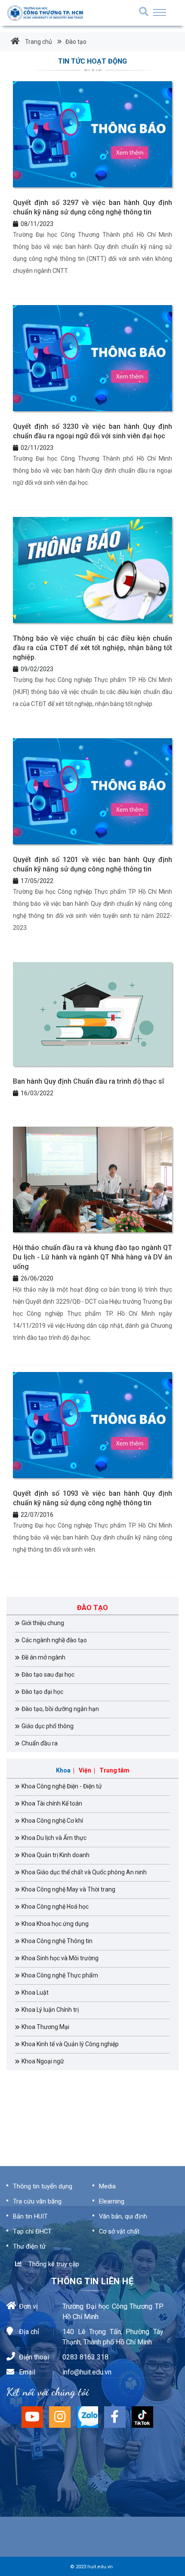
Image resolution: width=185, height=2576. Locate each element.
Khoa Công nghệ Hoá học (55, 1907)
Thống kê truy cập (52, 2264)
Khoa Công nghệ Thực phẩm (60, 1975)
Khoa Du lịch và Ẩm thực (54, 1838)
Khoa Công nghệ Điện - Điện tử (62, 1786)
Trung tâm (114, 1770)
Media (107, 2186)
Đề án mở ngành (43, 1657)
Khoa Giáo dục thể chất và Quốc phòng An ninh (84, 1872)
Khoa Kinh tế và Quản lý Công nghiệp (70, 2044)
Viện (85, 1770)
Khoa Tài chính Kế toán (52, 1803)
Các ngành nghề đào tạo (54, 1640)
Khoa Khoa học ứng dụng (55, 1924)
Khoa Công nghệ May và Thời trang (68, 1889)
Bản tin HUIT (30, 2216)
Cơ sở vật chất (119, 2231)
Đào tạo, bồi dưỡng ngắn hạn (60, 1709)
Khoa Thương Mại (45, 2027)
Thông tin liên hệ (92, 2281)
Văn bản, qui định (123, 2216)
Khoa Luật (35, 1992)
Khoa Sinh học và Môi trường (60, 1958)
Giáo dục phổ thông (48, 1726)
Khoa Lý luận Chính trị (50, 2010)
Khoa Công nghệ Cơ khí (52, 1821)
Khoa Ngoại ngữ (43, 2061)
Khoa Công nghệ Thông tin (57, 1941)
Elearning (112, 2201)
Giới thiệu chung (43, 1623)
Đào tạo (75, 42)
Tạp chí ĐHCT (32, 2231)
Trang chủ (38, 42)
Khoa (63, 1770)
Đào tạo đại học (42, 1692)
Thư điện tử (29, 2246)
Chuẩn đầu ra (40, 1743)
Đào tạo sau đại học (48, 1675)
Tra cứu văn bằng (37, 2201)
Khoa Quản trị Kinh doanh (55, 1855)
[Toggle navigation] (160, 12)
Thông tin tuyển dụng (43, 2186)
